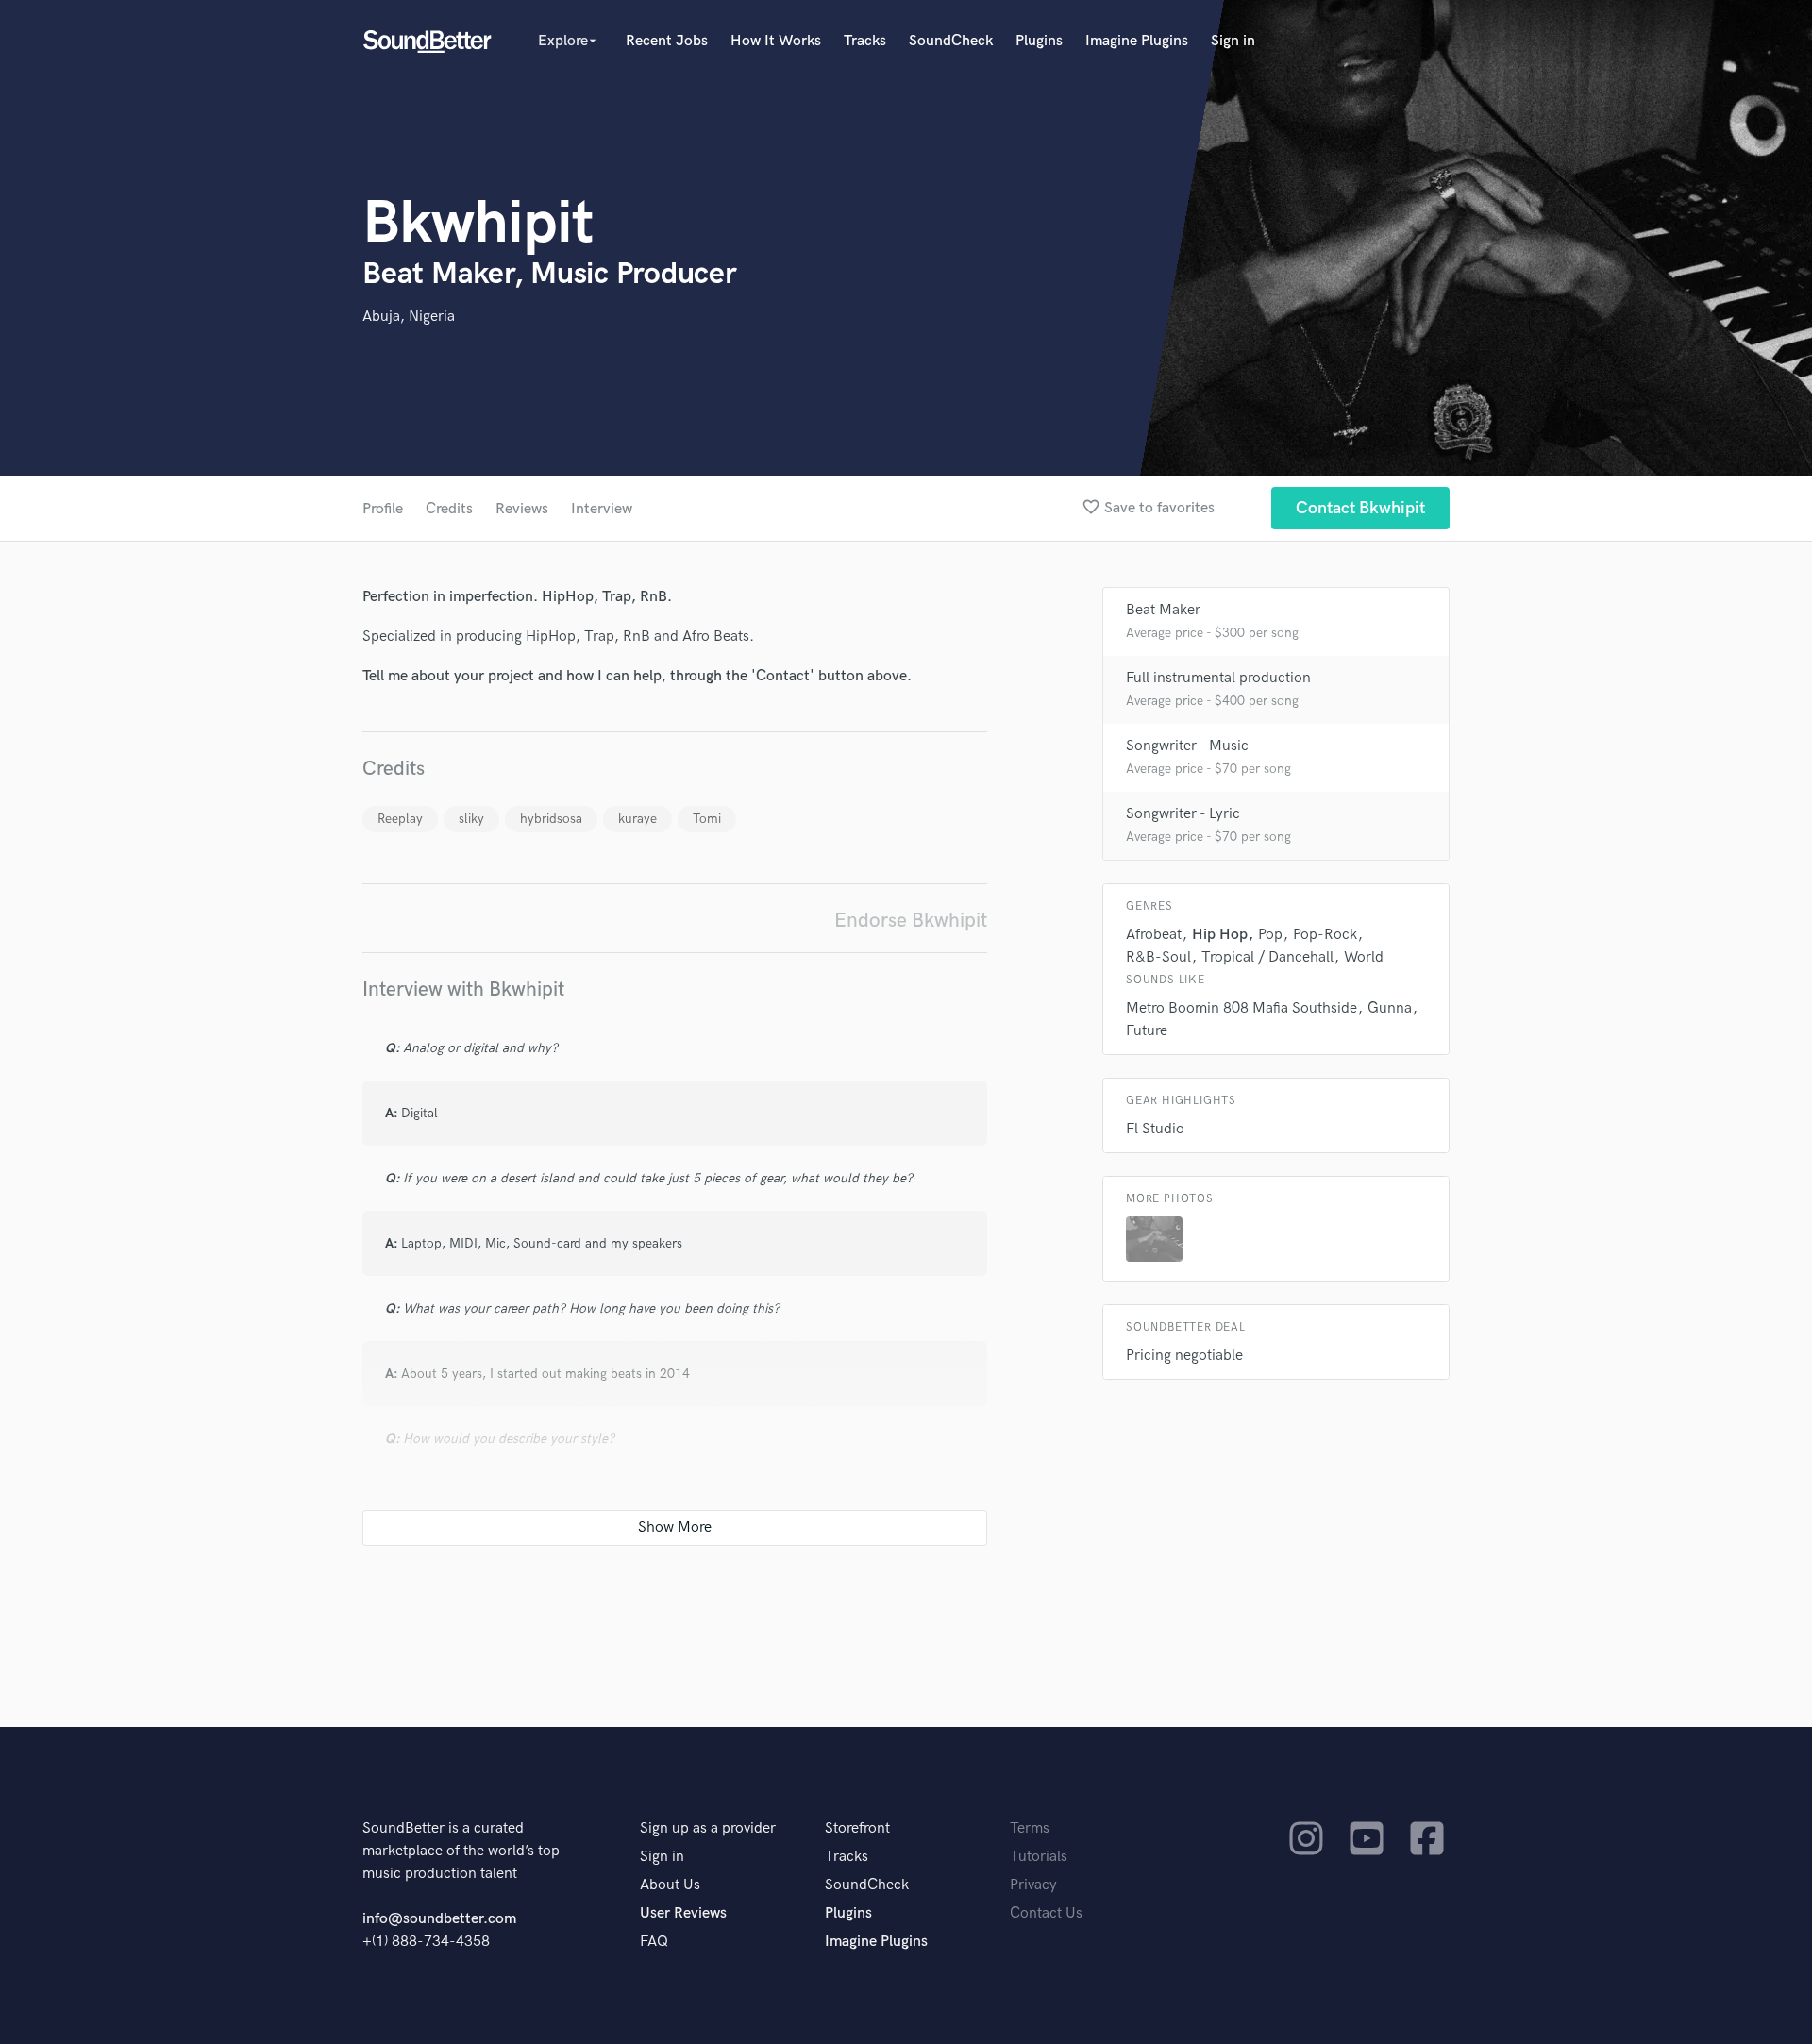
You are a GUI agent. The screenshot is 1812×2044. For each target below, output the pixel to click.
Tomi (707, 819)
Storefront (857, 1828)
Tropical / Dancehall (1267, 957)
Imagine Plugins (1137, 41)
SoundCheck (951, 41)
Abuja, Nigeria (409, 317)
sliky (471, 819)
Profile (383, 509)
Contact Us (1046, 1913)
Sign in (1233, 41)
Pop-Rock (1325, 935)
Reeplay (400, 819)
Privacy (1033, 1885)
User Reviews (683, 1913)
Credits (449, 509)
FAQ (654, 1942)
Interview (602, 509)
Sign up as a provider (708, 1828)
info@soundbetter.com (439, 1919)
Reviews (522, 509)
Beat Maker (1163, 610)
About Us (670, 1885)
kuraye (638, 819)
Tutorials (1039, 1857)
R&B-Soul (1158, 957)
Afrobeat (1154, 935)
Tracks (865, 41)
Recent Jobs (667, 41)
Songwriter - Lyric (1183, 814)
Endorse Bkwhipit (911, 921)
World (1364, 957)
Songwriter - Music (1187, 746)
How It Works (776, 41)
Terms (1030, 1828)
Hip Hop (1220, 935)
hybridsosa (551, 819)
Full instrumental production (1218, 678)
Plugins (1039, 41)
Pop (1270, 935)
